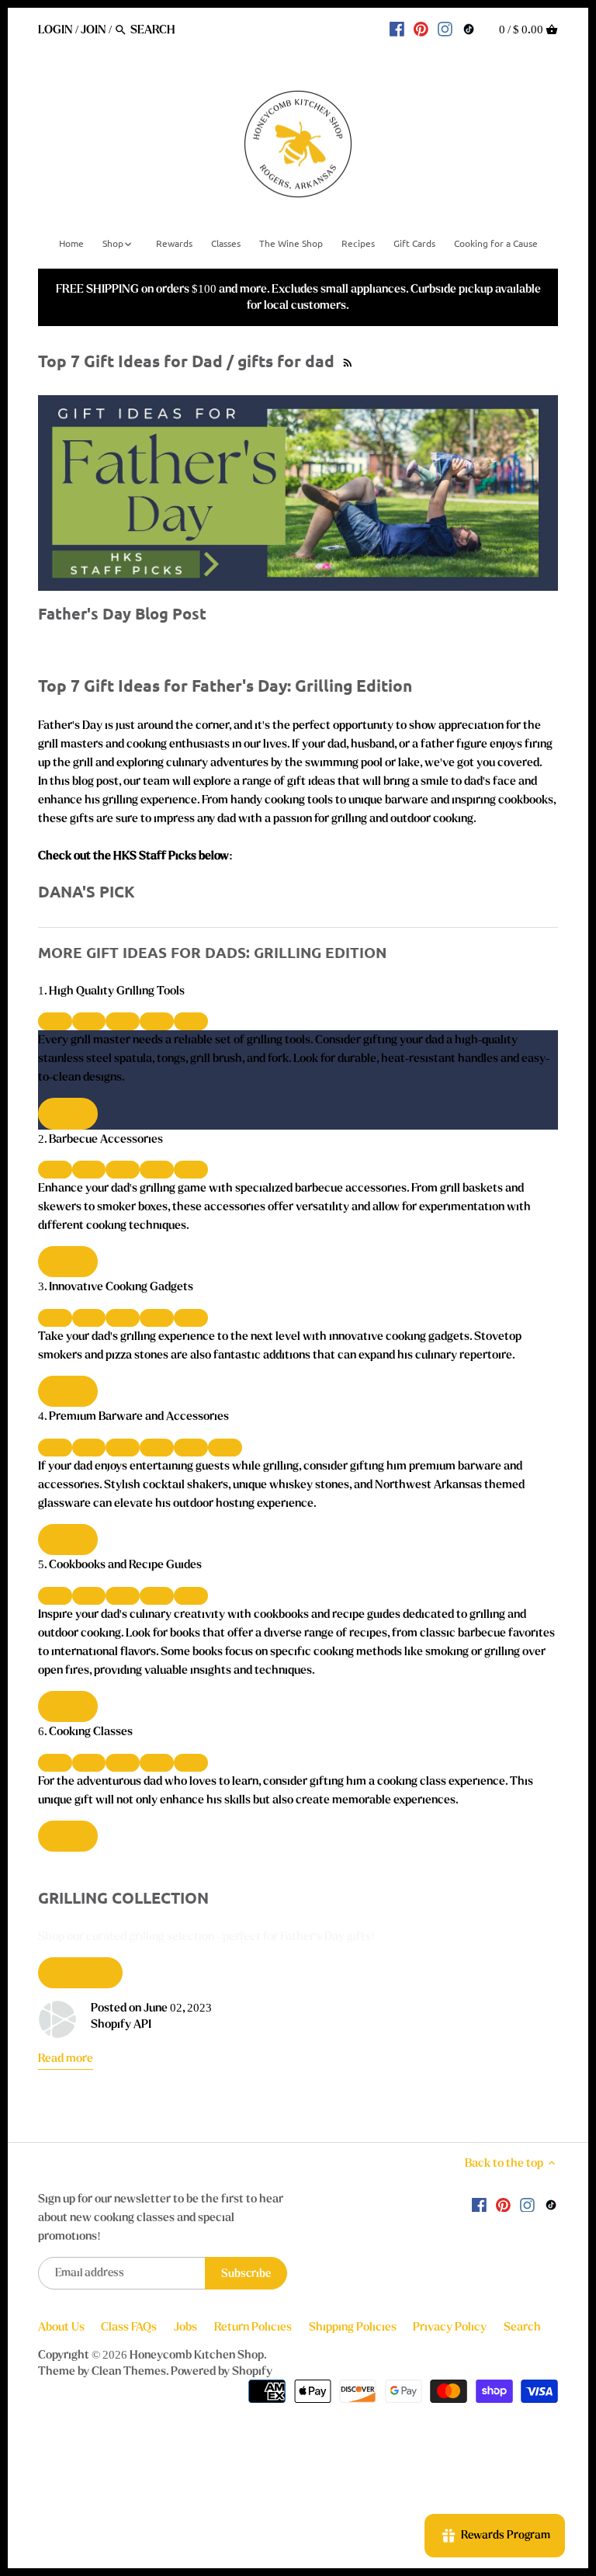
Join (94, 30)
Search (522, 2327)
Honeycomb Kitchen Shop (197, 2355)
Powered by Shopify (222, 2371)
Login (55, 30)
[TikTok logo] (469, 29)
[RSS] (346, 361)
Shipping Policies (353, 2327)
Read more (66, 2058)
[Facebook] (397, 29)
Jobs (185, 2327)
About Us (61, 2327)
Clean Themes (129, 2371)
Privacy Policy (450, 2327)
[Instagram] (445, 29)
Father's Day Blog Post (122, 613)
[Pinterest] (421, 29)
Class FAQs (129, 2327)
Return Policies (253, 2327)
